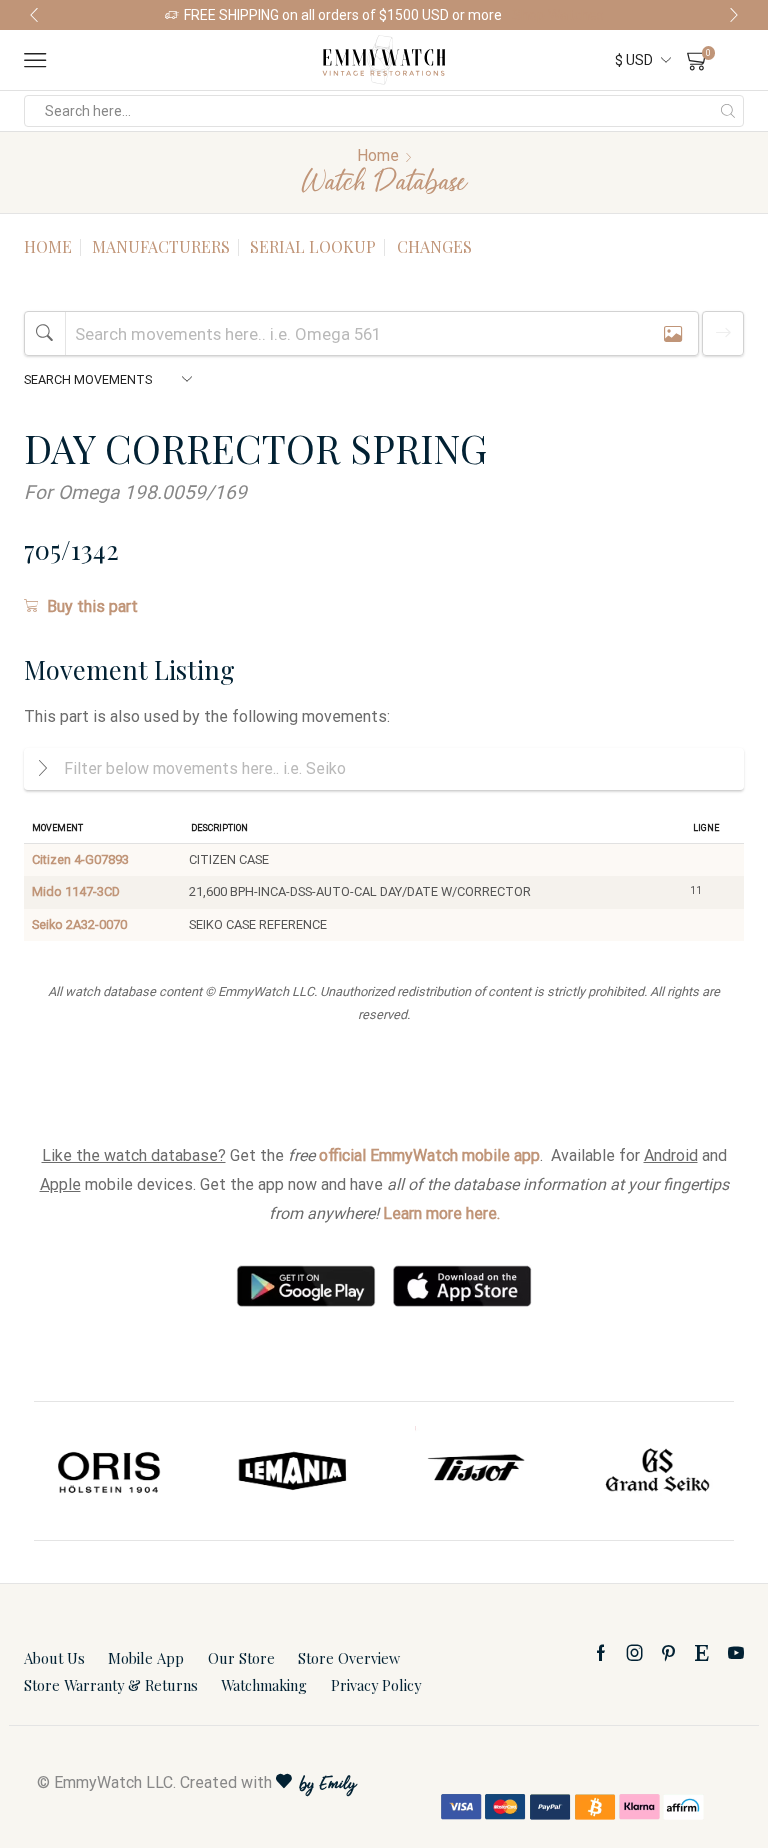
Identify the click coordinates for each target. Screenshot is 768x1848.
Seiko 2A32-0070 (79, 924)
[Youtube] (736, 1653)
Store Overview (349, 1658)
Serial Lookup (313, 246)
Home (378, 155)
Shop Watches (558, 15)
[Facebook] (601, 1653)
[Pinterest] (668, 1653)
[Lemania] (293, 1471)
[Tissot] (475, 1471)
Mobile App (146, 1658)
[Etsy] (702, 1653)
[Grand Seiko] (658, 1471)
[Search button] (728, 111)
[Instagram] (635, 1653)
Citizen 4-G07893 (80, 859)
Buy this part (92, 606)
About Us (54, 1658)
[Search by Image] (673, 333)
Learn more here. (441, 1213)
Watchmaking (264, 1685)
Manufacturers (161, 246)
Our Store (241, 1658)
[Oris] (110, 1471)
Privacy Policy (376, 1685)
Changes (434, 246)
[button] (34, 15)
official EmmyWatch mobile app (429, 1155)
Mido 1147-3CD (76, 891)
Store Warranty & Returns (111, 1685)
